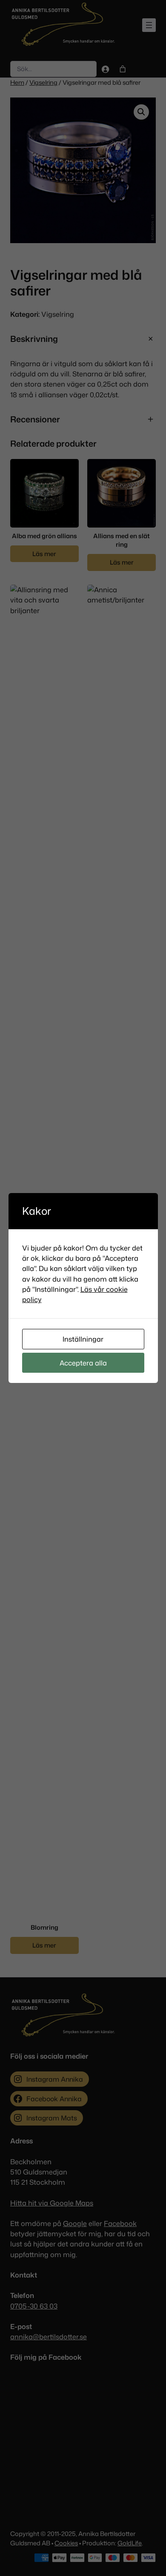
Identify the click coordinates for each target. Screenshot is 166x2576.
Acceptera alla (83, 1363)
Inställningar (83, 1339)
